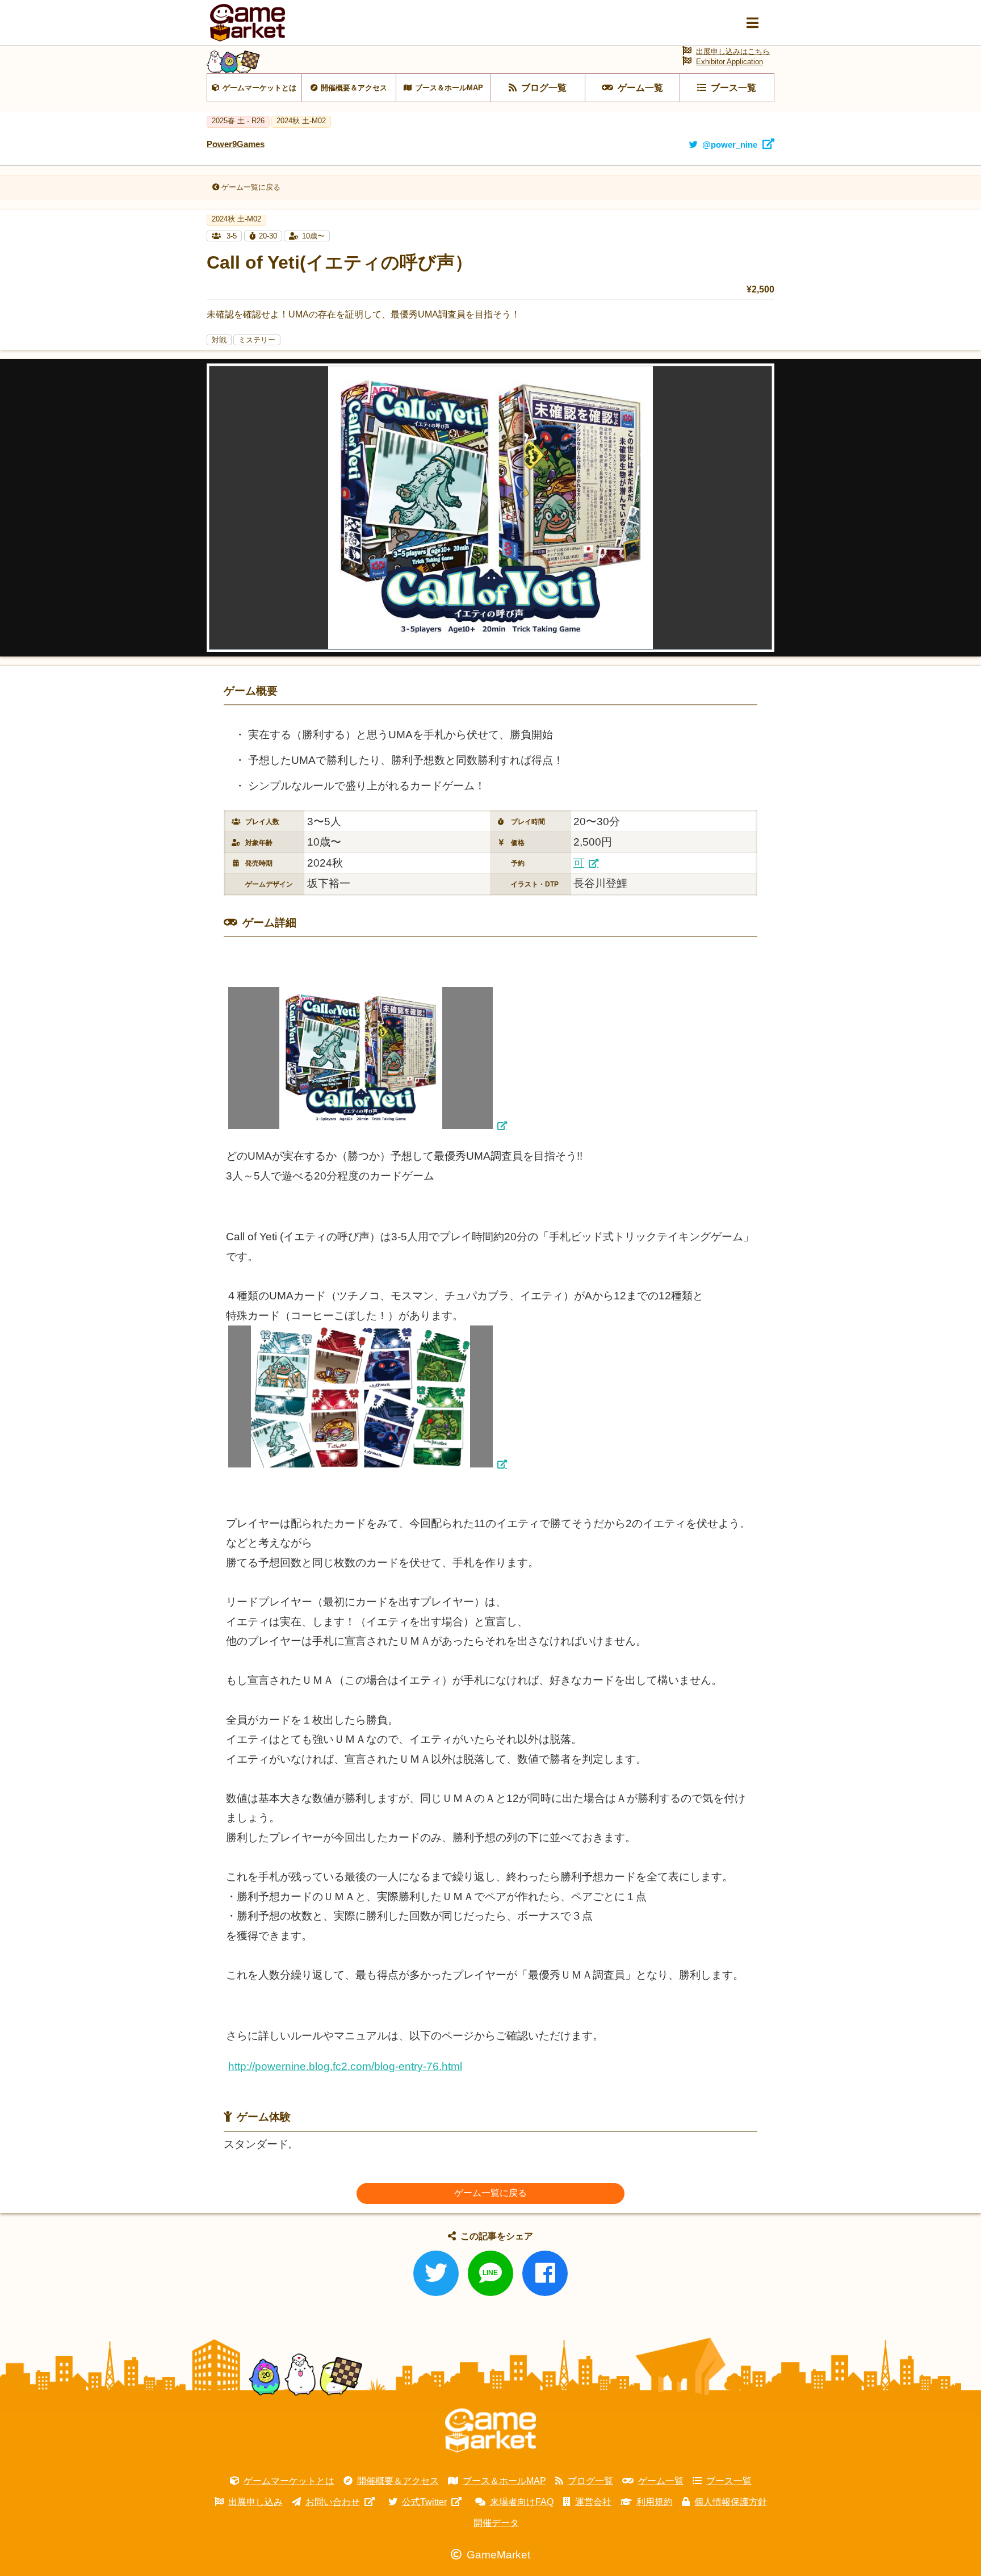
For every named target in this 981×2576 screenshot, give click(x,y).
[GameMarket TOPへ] (491, 2431)
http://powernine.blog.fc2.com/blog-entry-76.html (345, 2066)
